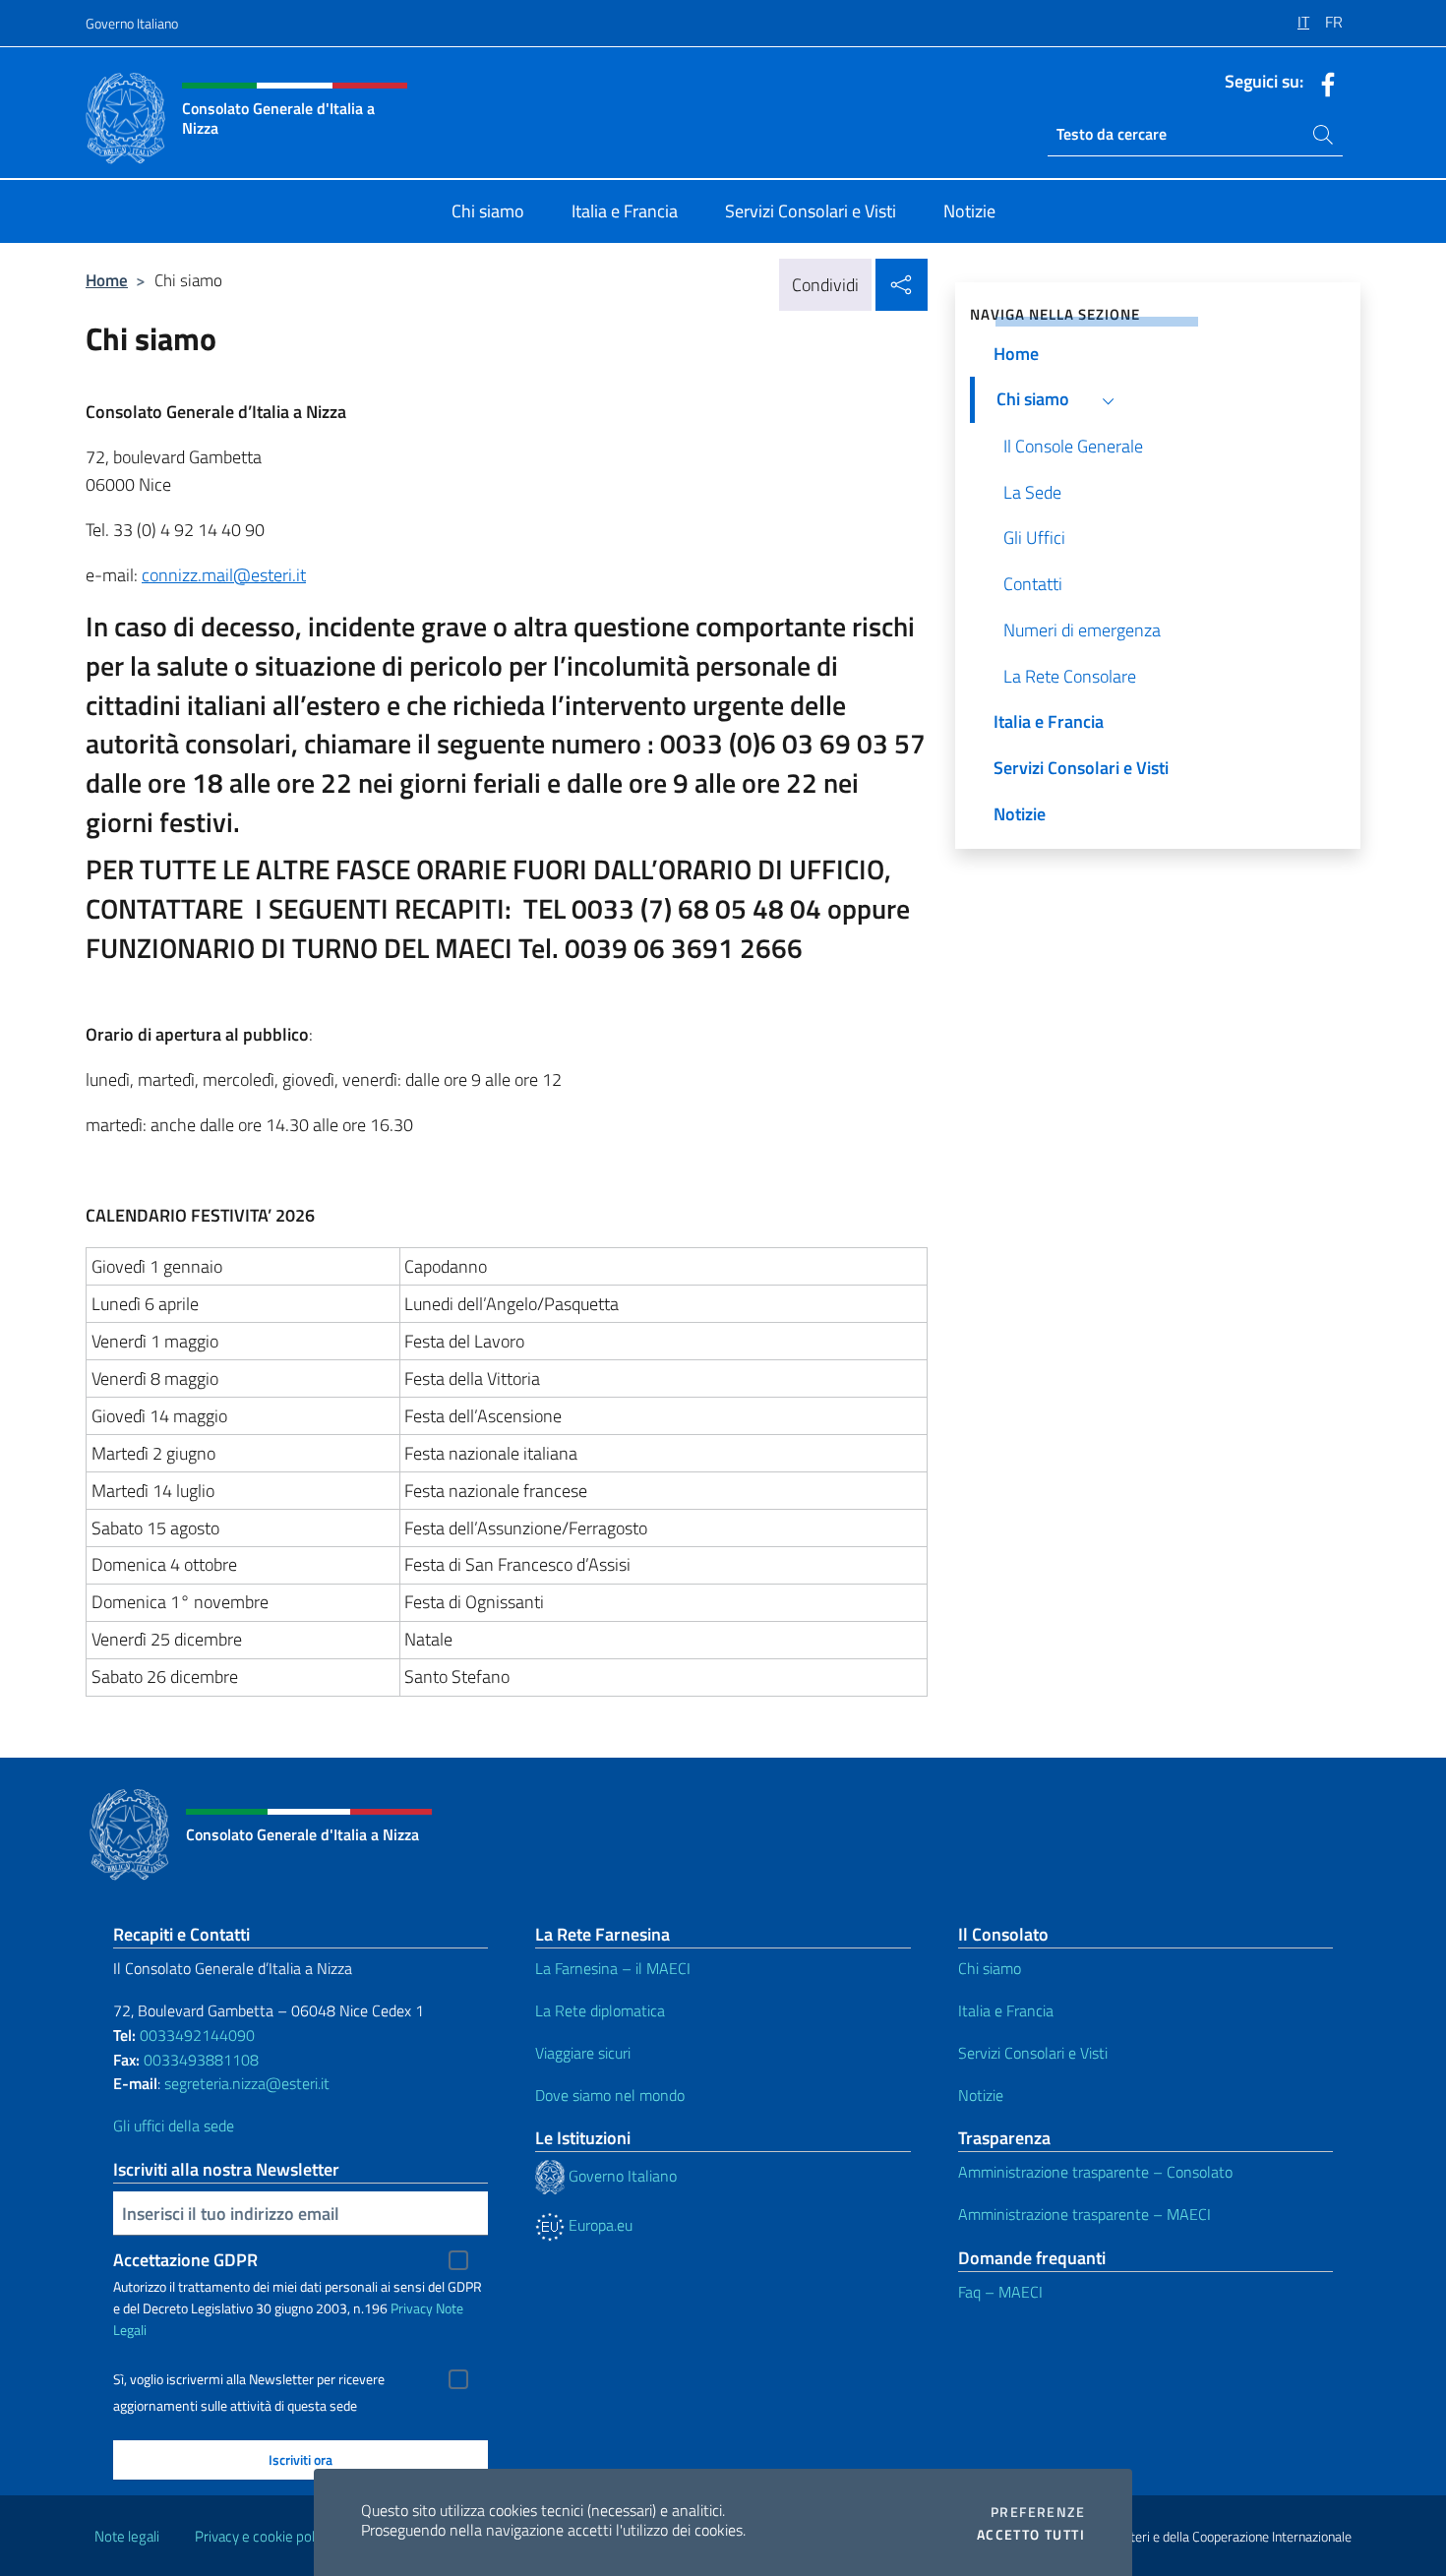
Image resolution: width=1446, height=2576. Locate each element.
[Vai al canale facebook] (1323, 83)
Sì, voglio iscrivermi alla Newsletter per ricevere (249, 2379)
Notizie (981, 2095)
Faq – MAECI (1000, 2292)
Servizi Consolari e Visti (1033, 2053)
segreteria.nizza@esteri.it (247, 2083)
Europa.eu (599, 2225)
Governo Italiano (132, 23)
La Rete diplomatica (600, 2010)
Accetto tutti (1031, 2535)
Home (107, 280)
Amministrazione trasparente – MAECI (1084, 2214)
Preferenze (1038, 2512)
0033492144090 (197, 2035)
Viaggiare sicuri (583, 2053)
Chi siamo (990, 1968)
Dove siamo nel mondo (610, 2095)
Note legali (127, 2536)
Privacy (412, 2308)
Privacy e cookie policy (263, 2536)
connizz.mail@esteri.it (224, 575)
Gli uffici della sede (174, 2126)
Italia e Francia (1006, 2010)
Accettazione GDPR (185, 2260)
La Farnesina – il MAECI (613, 1968)
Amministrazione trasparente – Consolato (1095, 2172)
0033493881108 (201, 2060)
